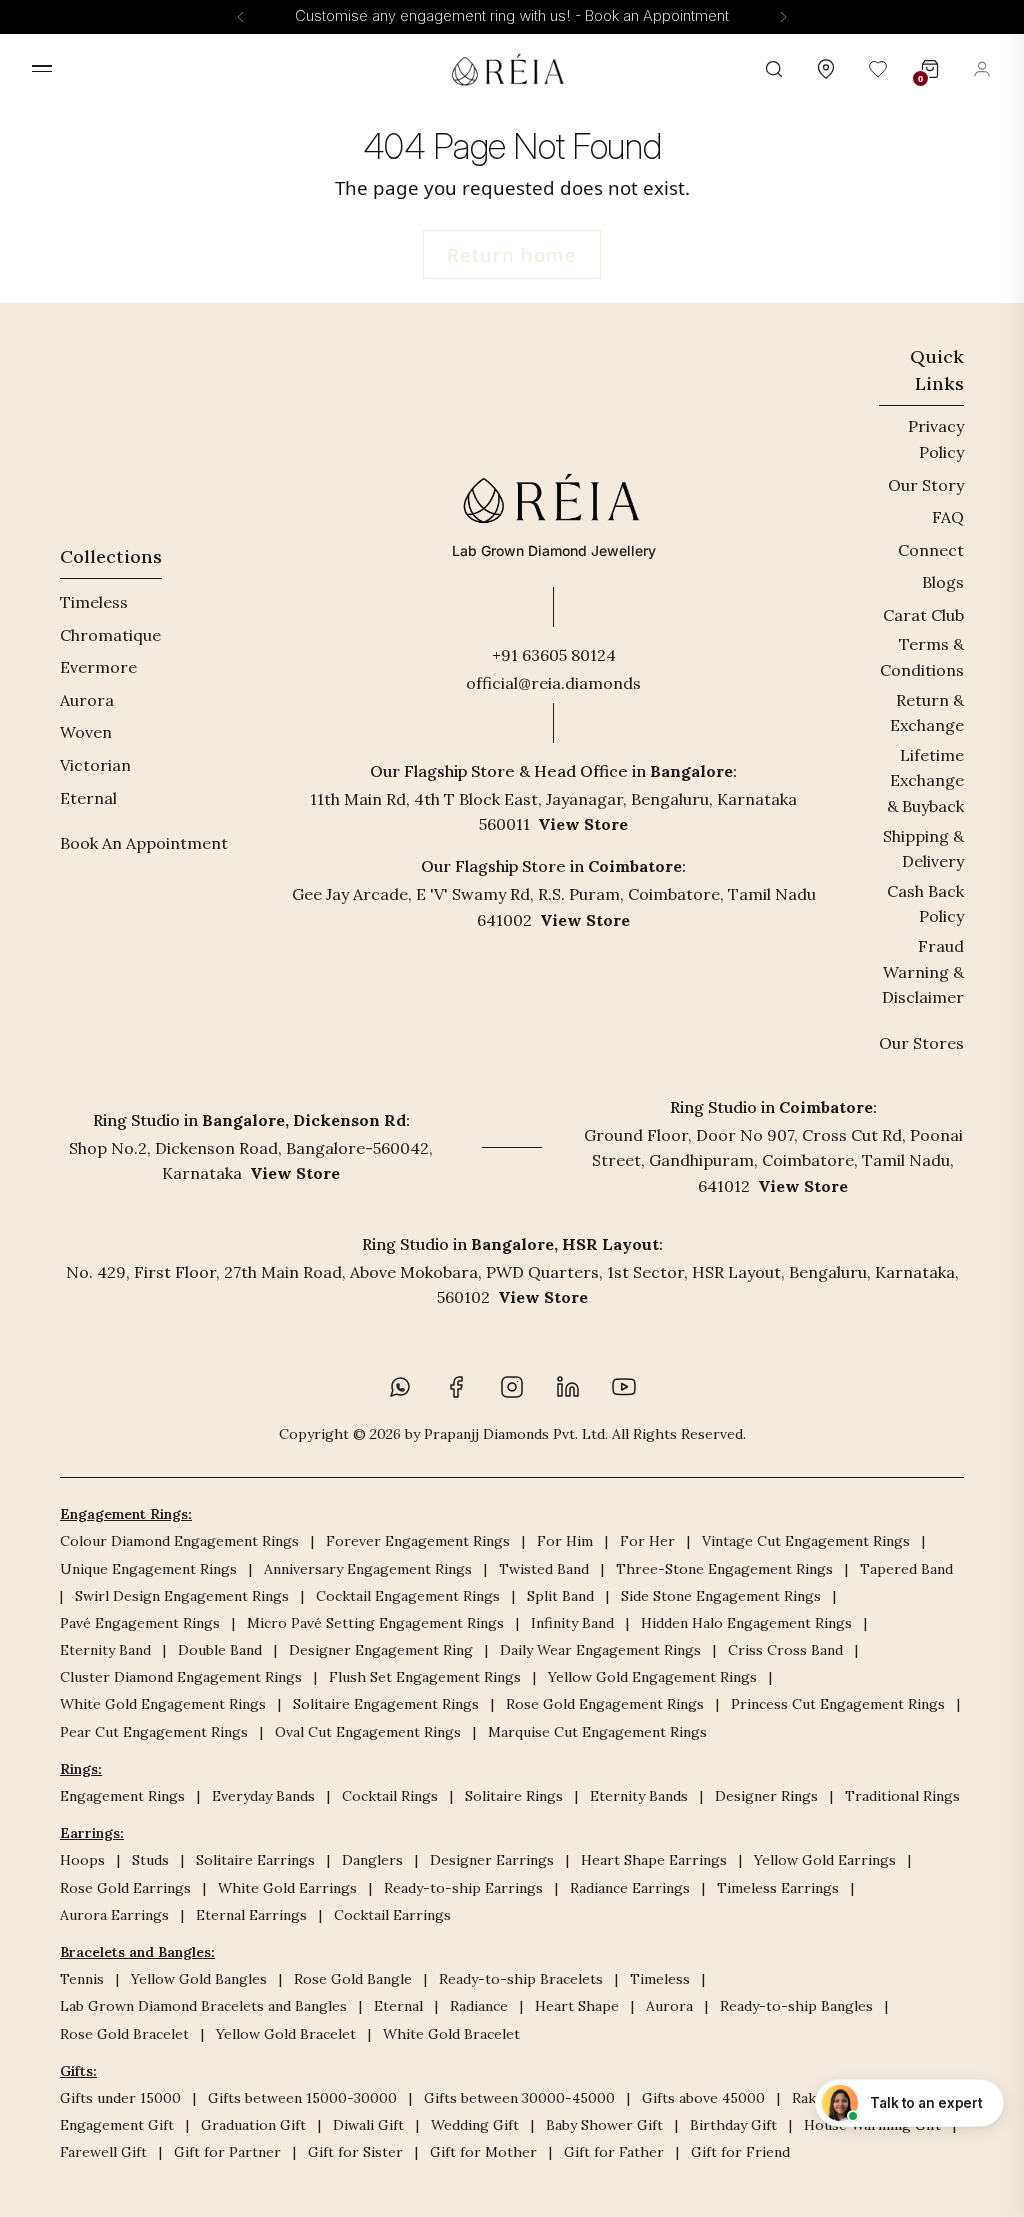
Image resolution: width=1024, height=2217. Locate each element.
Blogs (943, 582)
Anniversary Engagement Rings (368, 1569)
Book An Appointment (144, 843)
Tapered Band (906, 1569)
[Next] (783, 17)
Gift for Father (614, 2152)
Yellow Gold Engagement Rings (652, 1677)
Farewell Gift (103, 2152)
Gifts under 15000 (120, 2098)
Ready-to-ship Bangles (796, 2006)
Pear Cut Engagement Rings (154, 1732)
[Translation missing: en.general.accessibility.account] (982, 69)
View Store (583, 824)
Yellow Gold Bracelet (286, 2034)
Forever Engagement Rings (418, 1541)
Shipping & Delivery (923, 849)
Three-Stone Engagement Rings (724, 1569)
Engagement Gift (117, 2125)
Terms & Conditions (922, 657)
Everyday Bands (263, 1796)
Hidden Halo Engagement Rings (746, 1623)
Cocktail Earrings (392, 1915)
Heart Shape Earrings (654, 1860)
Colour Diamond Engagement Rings (179, 1541)
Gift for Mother (483, 2152)
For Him (565, 1541)
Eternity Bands (639, 1796)
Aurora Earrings (114, 1915)
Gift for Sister (355, 2152)
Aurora (87, 700)
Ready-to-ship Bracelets (521, 1979)
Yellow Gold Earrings (825, 1860)
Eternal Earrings (251, 1915)
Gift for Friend (740, 2152)
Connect (931, 550)
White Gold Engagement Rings (163, 1704)
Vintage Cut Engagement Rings (806, 1541)
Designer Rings (766, 1796)
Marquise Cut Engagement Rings (597, 1732)
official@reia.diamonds (553, 683)
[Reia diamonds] (512, 69)
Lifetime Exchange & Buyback (925, 780)
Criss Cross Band (785, 1650)
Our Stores (921, 1043)
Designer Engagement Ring (381, 1650)
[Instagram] (512, 1387)
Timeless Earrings (778, 1888)
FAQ (948, 517)
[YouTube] (624, 1387)
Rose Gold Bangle (353, 1979)
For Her (647, 1541)
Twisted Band (544, 1569)
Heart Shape (577, 2006)
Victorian (95, 765)
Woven (86, 732)
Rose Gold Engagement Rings (605, 1704)
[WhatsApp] (400, 1387)
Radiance (479, 2006)
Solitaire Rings (514, 1796)
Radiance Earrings (630, 1888)
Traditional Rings (902, 1796)
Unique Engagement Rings (148, 1569)
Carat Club (923, 615)
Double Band (220, 1650)
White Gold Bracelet (451, 2034)
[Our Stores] (826, 69)
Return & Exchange (927, 713)
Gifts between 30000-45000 (519, 2098)
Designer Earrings (492, 1860)
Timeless (94, 602)
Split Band (560, 1596)
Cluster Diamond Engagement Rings (181, 1677)
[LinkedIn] (568, 1387)
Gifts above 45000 (703, 2098)
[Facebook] (456, 1387)
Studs (150, 1860)
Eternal (88, 798)
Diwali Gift (368, 2125)
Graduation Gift (253, 2125)
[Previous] (241, 17)
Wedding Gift (475, 2125)
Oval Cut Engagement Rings (368, 1732)
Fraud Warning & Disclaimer (923, 971)
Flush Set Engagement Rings (425, 1677)
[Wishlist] (878, 69)
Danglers (372, 1860)
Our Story (926, 485)
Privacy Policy (936, 439)
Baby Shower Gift (604, 2125)
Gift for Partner (227, 2152)
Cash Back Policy (925, 904)
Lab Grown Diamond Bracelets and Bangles (203, 2006)
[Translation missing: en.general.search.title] (774, 69)
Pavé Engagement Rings (140, 1623)
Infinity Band (572, 1623)
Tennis (82, 1979)
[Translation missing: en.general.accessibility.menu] (42, 68)
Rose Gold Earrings (125, 1888)
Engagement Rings (122, 1796)
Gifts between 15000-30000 (302, 2098)
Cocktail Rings (390, 1796)
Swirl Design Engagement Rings (182, 1596)
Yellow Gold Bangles (199, 1979)
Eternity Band (105, 1650)
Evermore (98, 667)
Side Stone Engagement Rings (721, 1596)
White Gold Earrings (287, 1888)
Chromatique (110, 635)
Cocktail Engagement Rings (408, 1596)
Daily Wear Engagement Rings (600, 1650)
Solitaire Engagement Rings (386, 1704)
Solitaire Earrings (255, 1860)
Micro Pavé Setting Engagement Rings (375, 1623)
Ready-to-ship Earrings (463, 1888)
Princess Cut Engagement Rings (838, 1704)
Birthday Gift (733, 2125)
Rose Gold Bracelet (124, 2034)
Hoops (82, 1860)
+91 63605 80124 (554, 655)
